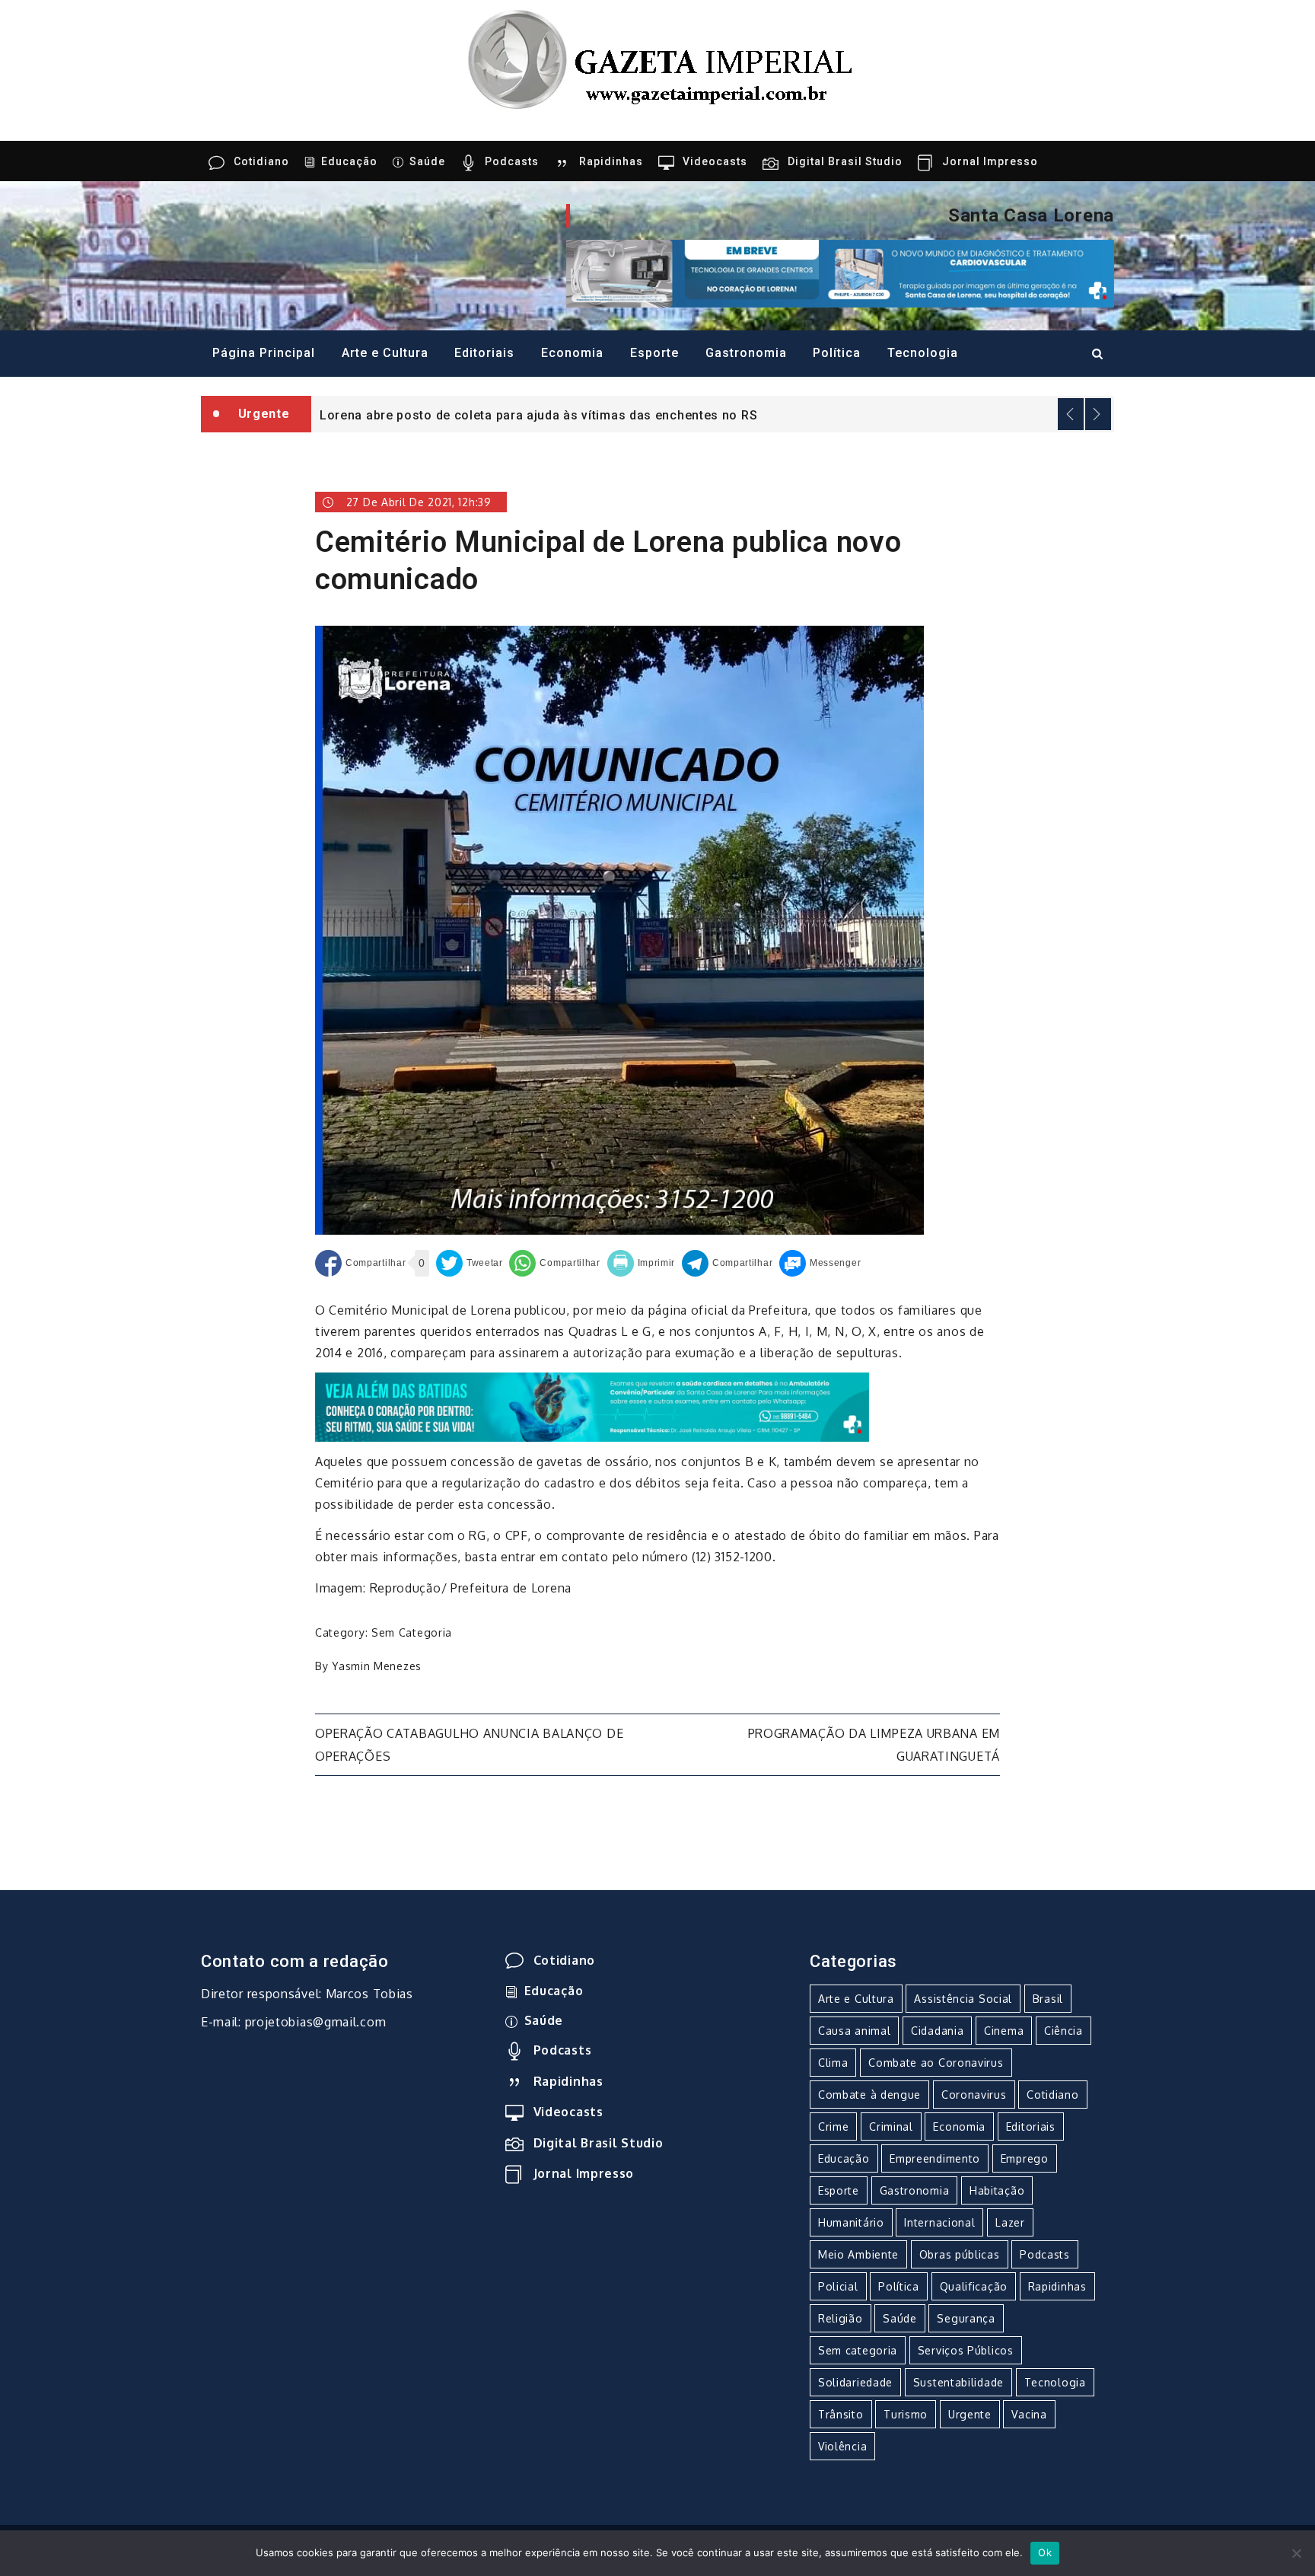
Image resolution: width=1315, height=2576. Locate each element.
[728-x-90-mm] (592, 1406)
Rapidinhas (611, 161)
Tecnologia (923, 353)
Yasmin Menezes (377, 1666)
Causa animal (854, 2031)
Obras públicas (960, 2254)
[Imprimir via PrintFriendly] (642, 1263)
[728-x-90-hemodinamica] (840, 273)
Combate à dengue (869, 2095)
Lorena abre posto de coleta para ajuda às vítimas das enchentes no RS (538, 415)
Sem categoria (412, 1632)
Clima (833, 2063)
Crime (834, 2126)
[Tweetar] (470, 1263)
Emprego (1025, 2158)
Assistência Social (963, 1999)
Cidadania (937, 2031)
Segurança (966, 2318)
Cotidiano (261, 161)
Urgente (970, 2414)
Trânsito (841, 2414)
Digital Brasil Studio (845, 161)
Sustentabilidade (958, 2382)
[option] (713, 414)
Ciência (1063, 2031)
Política (837, 353)
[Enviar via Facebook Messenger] (820, 1263)
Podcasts (512, 161)
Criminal (891, 2126)
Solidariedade (855, 2382)
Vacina (1029, 2414)
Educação (349, 161)
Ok (1045, 2552)
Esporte (654, 353)
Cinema (1004, 2031)
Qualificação (974, 2286)
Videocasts (715, 161)
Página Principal (264, 353)
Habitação (997, 2190)
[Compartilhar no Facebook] (360, 1263)
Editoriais (484, 353)
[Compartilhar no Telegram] (727, 1263)
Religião (841, 2318)
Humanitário (851, 2222)
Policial (838, 2286)
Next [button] (1098, 414)
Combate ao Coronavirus (936, 2063)
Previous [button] (1071, 414)
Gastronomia (746, 353)
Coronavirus (974, 2095)
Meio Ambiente (858, 2254)
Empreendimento (935, 2158)
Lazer (1010, 2222)
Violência (842, 2446)
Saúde (427, 161)
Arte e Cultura (385, 353)
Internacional (939, 2222)
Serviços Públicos (966, 2350)
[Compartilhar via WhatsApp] (554, 1263)
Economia (572, 353)
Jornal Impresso (990, 161)
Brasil (1048, 1999)
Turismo (906, 2414)
